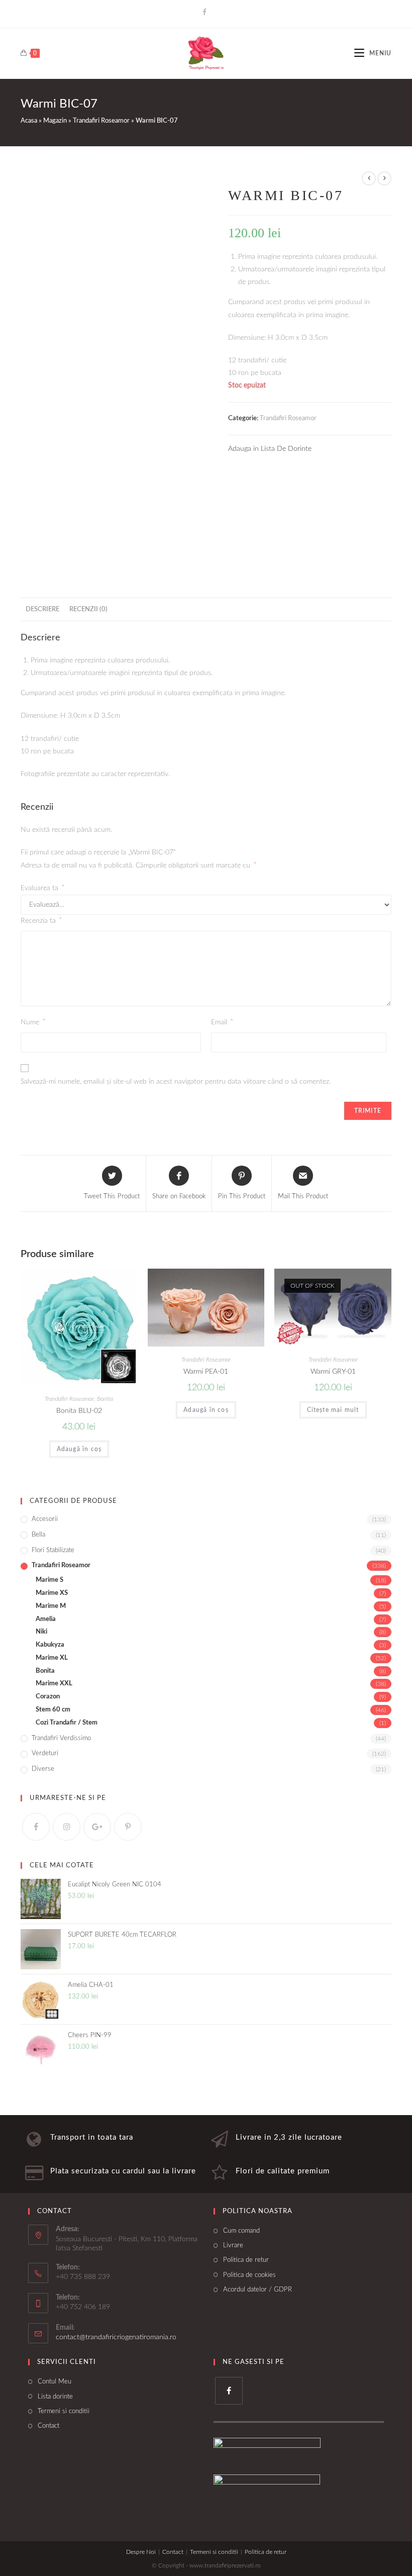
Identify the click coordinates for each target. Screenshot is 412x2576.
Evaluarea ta (42, 888)
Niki (41, 1632)
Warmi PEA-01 (206, 1372)
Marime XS (52, 1593)
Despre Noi (141, 2552)
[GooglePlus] (97, 1827)
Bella (38, 1535)
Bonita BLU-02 (79, 1411)
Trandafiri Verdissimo (61, 1738)
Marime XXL (54, 1684)
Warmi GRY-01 (333, 1372)
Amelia (46, 1619)
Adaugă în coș (79, 1449)
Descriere (42, 609)
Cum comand (241, 2231)
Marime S (49, 1580)
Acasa (29, 121)
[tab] (42, 609)
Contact (48, 2426)
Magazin (55, 121)
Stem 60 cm (53, 1710)
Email (222, 1022)
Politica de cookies (249, 2275)
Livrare (233, 2246)
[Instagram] (67, 1827)
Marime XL (52, 1658)
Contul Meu (55, 2382)
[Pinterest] (128, 1827)
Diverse (43, 1769)
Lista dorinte (55, 2397)
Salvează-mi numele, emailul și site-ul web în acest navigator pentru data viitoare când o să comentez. (176, 1082)
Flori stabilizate (53, 1550)
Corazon (48, 1697)
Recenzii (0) (88, 609)
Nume (33, 1022)
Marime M (51, 1606)
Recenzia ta (41, 921)
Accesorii (45, 1519)
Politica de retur (246, 2260)
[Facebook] (206, 13)
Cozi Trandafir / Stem (67, 1723)
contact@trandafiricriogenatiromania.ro (116, 2337)
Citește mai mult (333, 1410)
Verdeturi (45, 1753)
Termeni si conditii (64, 2411)
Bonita (105, 1399)
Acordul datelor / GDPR (257, 2290)
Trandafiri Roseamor (101, 121)
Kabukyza (50, 1645)
